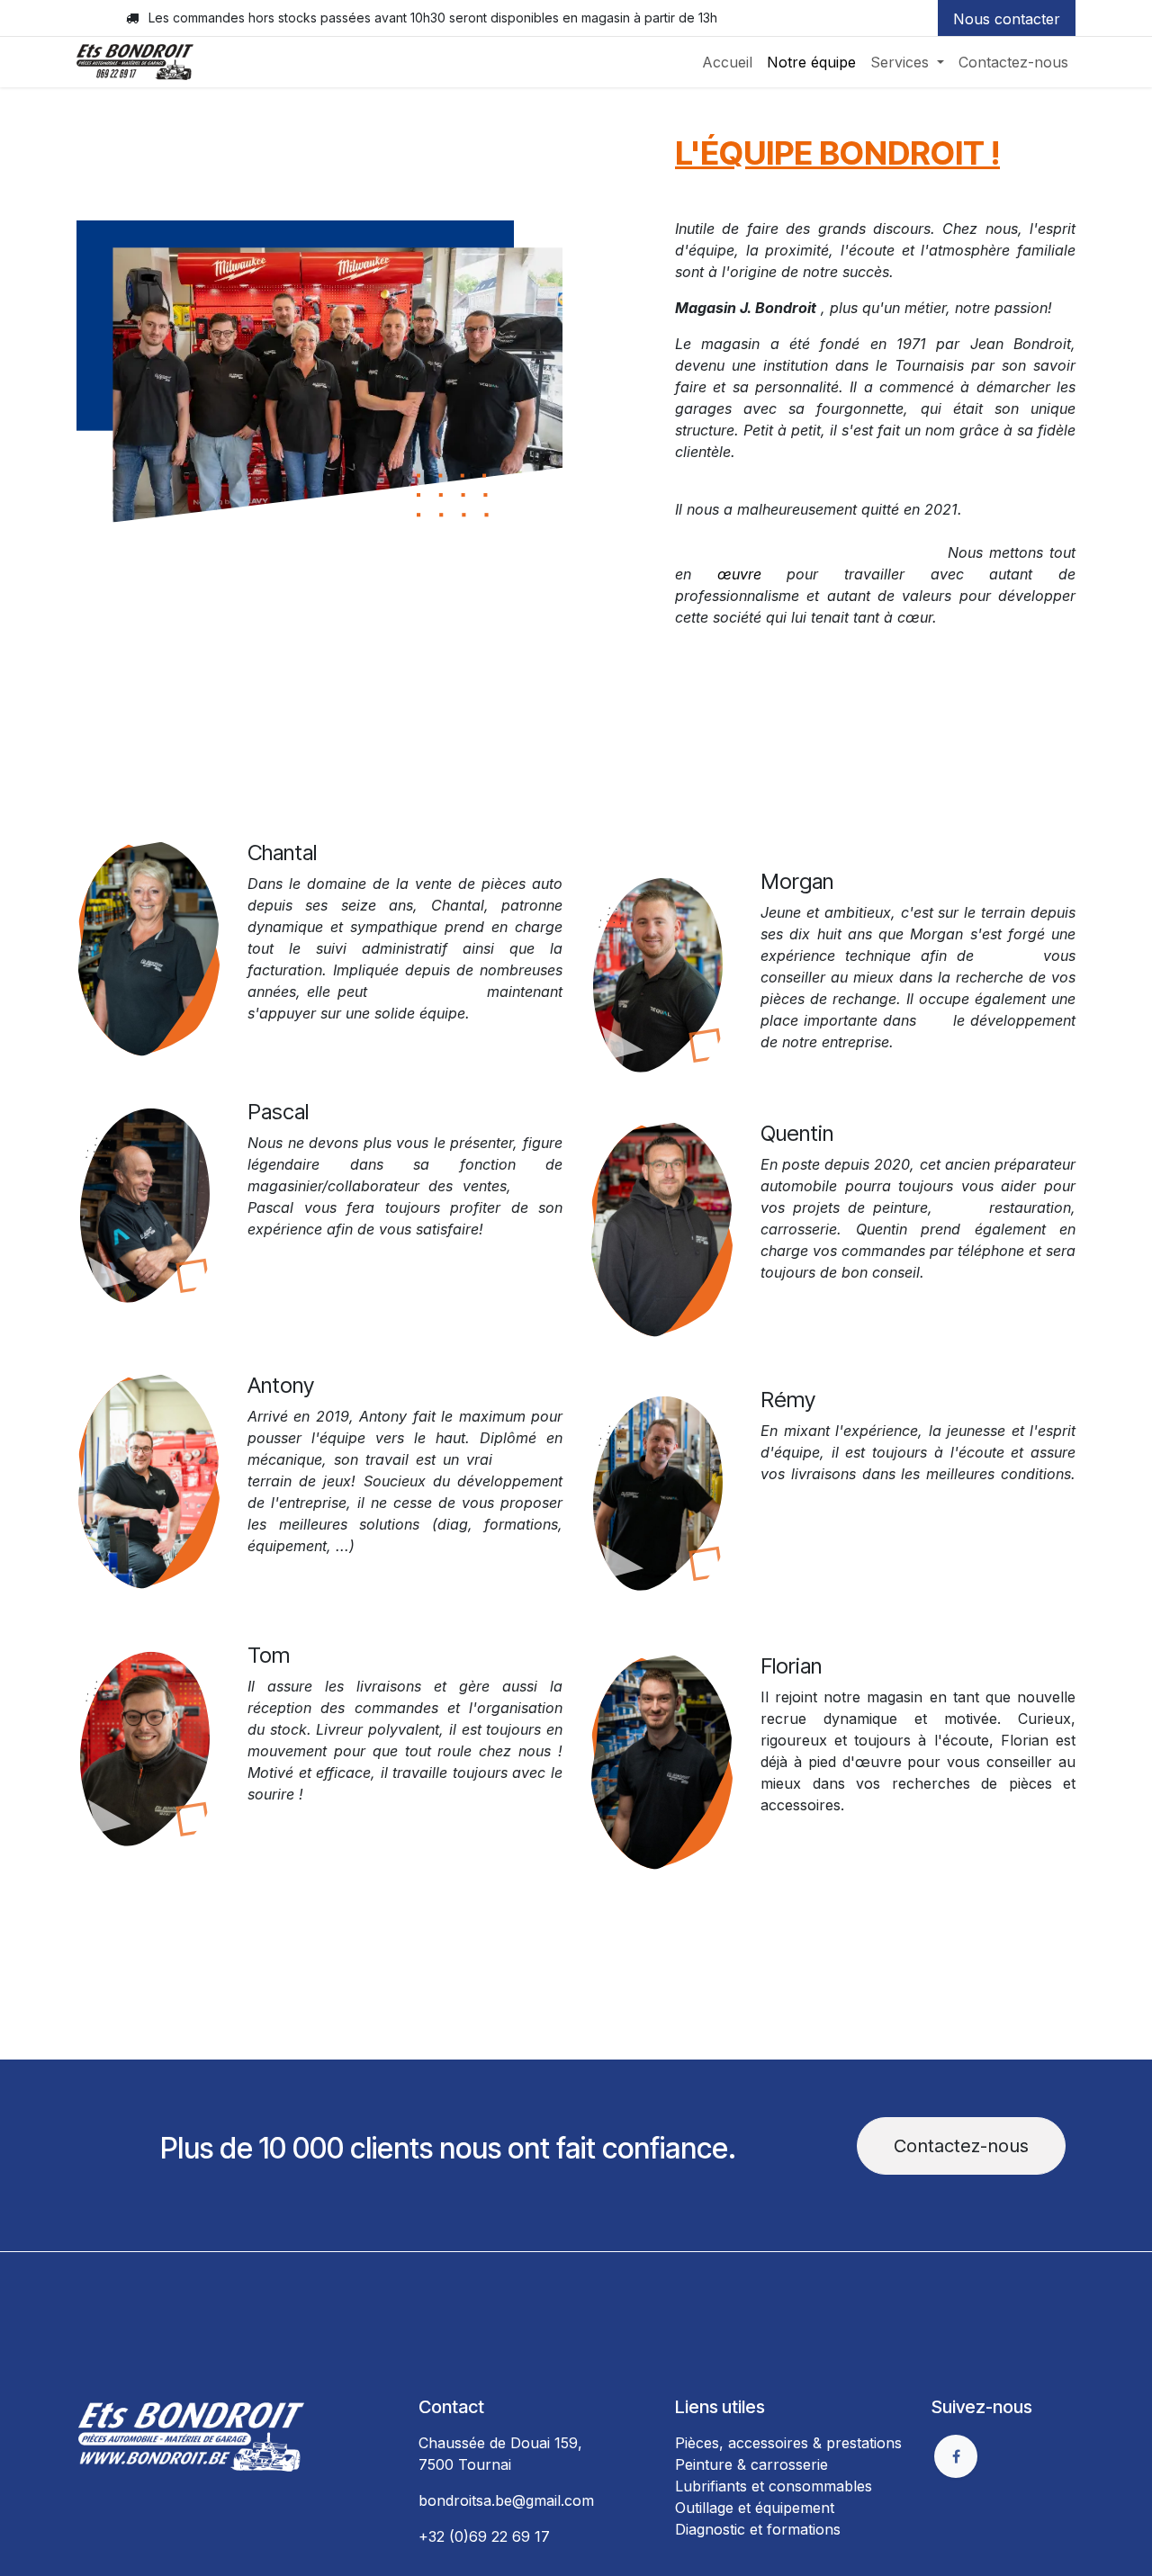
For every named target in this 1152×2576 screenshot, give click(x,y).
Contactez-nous (961, 2146)
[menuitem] (727, 62)
